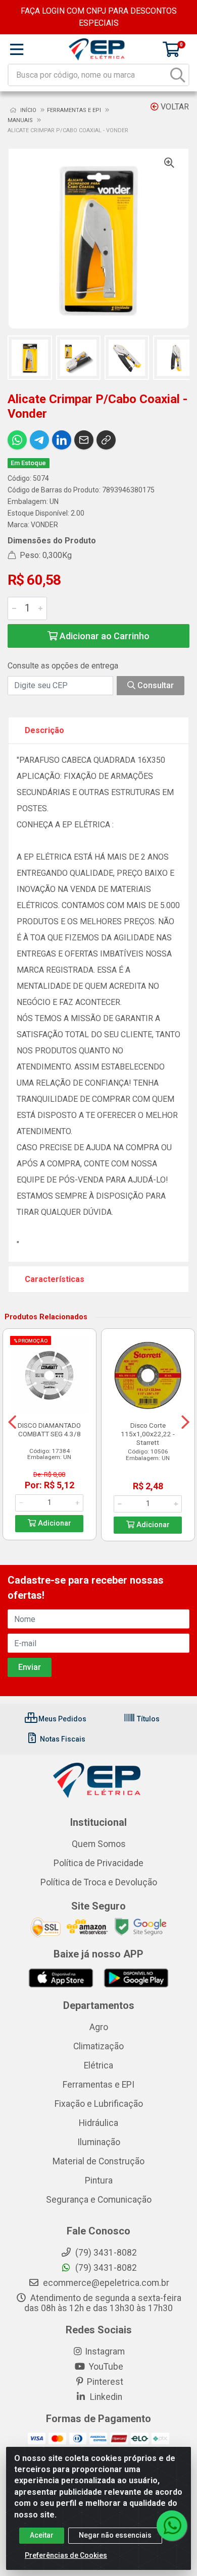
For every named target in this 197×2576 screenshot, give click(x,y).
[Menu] (17, 49)
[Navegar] (12, 1422)
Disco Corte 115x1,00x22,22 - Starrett (148, 1434)
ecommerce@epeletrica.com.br (105, 2283)
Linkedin (105, 2397)
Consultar (155, 685)
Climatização (98, 2046)
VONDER (44, 525)
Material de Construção (98, 2161)
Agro (99, 2027)
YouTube (105, 2367)
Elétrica (98, 2065)
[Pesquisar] (178, 75)
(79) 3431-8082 (105, 2268)
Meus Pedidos (62, 1719)
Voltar (174, 107)
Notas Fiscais (62, 1739)
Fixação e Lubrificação (99, 2104)
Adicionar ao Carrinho (104, 636)
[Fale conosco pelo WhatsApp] (172, 2526)
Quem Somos (99, 1844)
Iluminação (99, 2142)
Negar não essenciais (115, 2535)
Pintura (99, 2180)
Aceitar (42, 2535)
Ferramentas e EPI (98, 2085)
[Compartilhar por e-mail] (84, 440)
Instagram (105, 2351)
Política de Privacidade (98, 1863)
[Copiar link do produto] (106, 440)
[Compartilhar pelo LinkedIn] (62, 440)
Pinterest (105, 2382)
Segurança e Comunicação (99, 2200)
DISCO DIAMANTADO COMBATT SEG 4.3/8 (49, 1430)
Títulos (147, 1719)
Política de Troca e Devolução (99, 1882)
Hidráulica (98, 2123)
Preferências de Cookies (66, 2555)
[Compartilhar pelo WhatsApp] (17, 440)
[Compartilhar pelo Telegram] (39, 440)
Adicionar (54, 1523)
